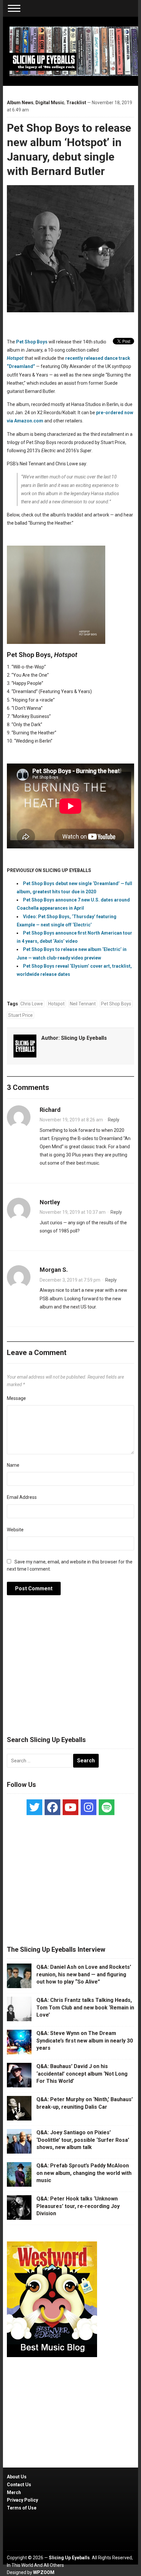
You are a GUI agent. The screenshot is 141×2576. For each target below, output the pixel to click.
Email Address (22, 1497)
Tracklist (76, 103)
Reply (114, 1120)
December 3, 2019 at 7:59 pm (70, 1280)
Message (16, 1398)
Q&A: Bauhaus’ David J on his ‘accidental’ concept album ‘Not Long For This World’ (82, 2074)
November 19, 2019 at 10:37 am (73, 1212)
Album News (20, 103)
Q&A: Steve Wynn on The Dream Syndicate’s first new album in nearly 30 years (85, 2041)
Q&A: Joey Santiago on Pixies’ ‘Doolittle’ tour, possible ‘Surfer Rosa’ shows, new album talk (83, 2140)
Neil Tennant (83, 1004)
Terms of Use (22, 2508)
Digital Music (50, 103)
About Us (17, 2477)
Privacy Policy (22, 2500)
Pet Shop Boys (32, 342)
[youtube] (70, 1807)
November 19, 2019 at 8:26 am (71, 1120)
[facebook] (52, 1807)
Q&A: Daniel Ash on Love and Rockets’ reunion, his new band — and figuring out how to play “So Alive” (84, 1974)
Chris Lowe (32, 1004)
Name (13, 1465)
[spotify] (107, 1807)
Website (15, 1530)
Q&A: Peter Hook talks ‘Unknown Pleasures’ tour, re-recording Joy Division (78, 2206)
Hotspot (56, 1004)
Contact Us (19, 2485)
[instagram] (89, 1807)
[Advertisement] (70, 1669)
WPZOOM (44, 2572)
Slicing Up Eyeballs (84, 1038)
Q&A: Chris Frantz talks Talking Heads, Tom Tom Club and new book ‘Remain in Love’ (85, 2007)
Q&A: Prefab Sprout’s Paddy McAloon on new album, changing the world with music (84, 2173)
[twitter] (34, 1807)
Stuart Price (20, 1015)
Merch (14, 2492)
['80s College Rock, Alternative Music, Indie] (74, 51)
